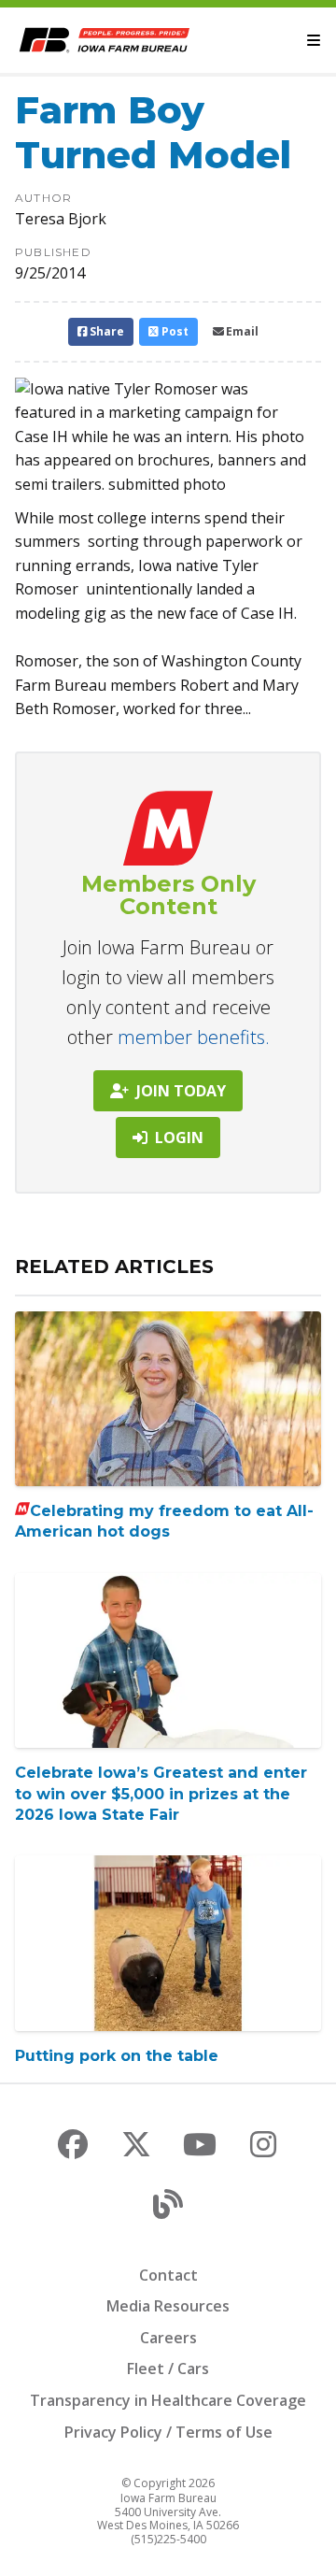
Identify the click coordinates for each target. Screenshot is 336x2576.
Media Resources (168, 2306)
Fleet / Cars (168, 2368)
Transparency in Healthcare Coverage (168, 2400)
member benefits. (194, 1037)
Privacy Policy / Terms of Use (168, 2432)
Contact (168, 2275)
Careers (168, 2338)
